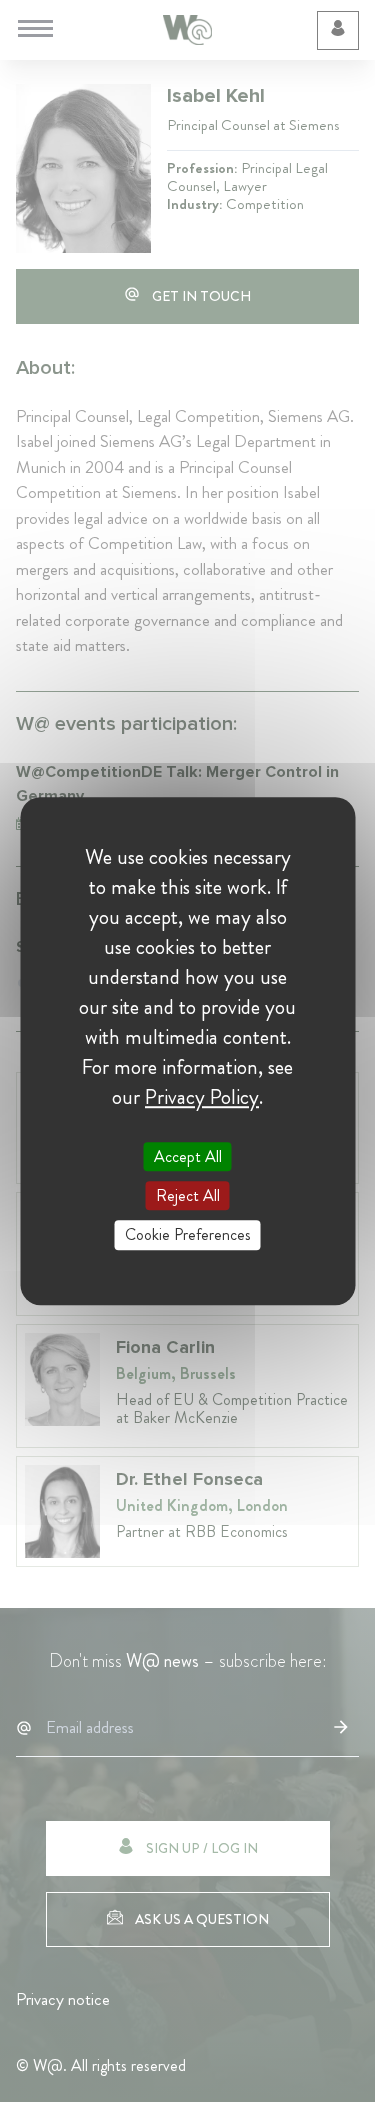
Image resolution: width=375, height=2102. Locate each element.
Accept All (188, 1156)
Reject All (188, 1195)
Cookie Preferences (188, 1235)
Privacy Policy (202, 1097)
